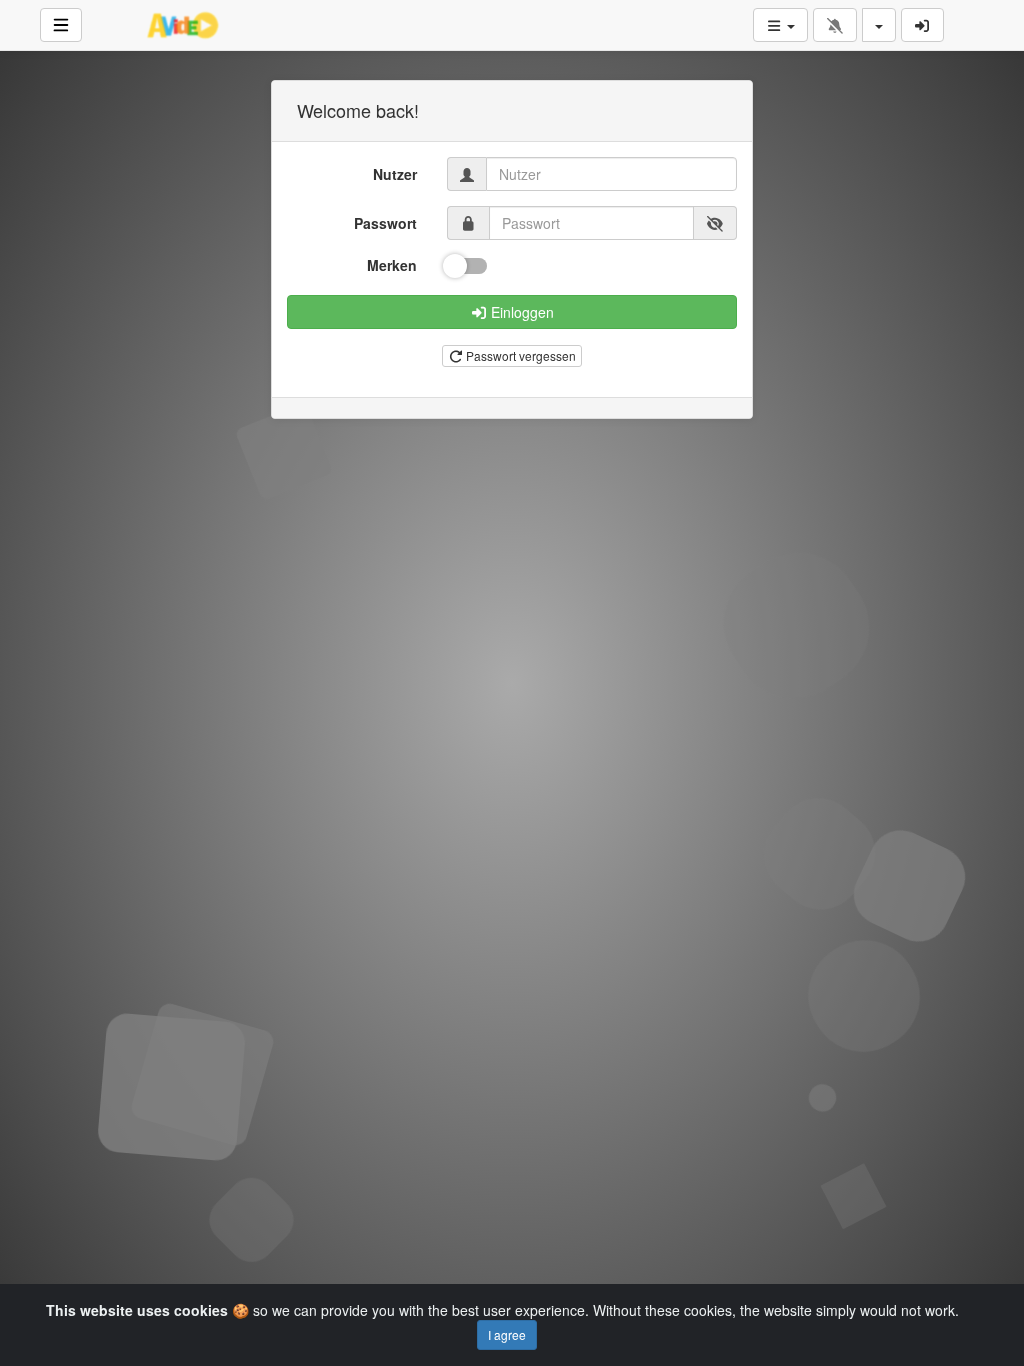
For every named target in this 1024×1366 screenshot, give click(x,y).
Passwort (385, 223)
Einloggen (520, 312)
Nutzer (395, 174)
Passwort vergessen (519, 355)
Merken (392, 265)
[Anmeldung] (923, 25)
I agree (507, 1334)
